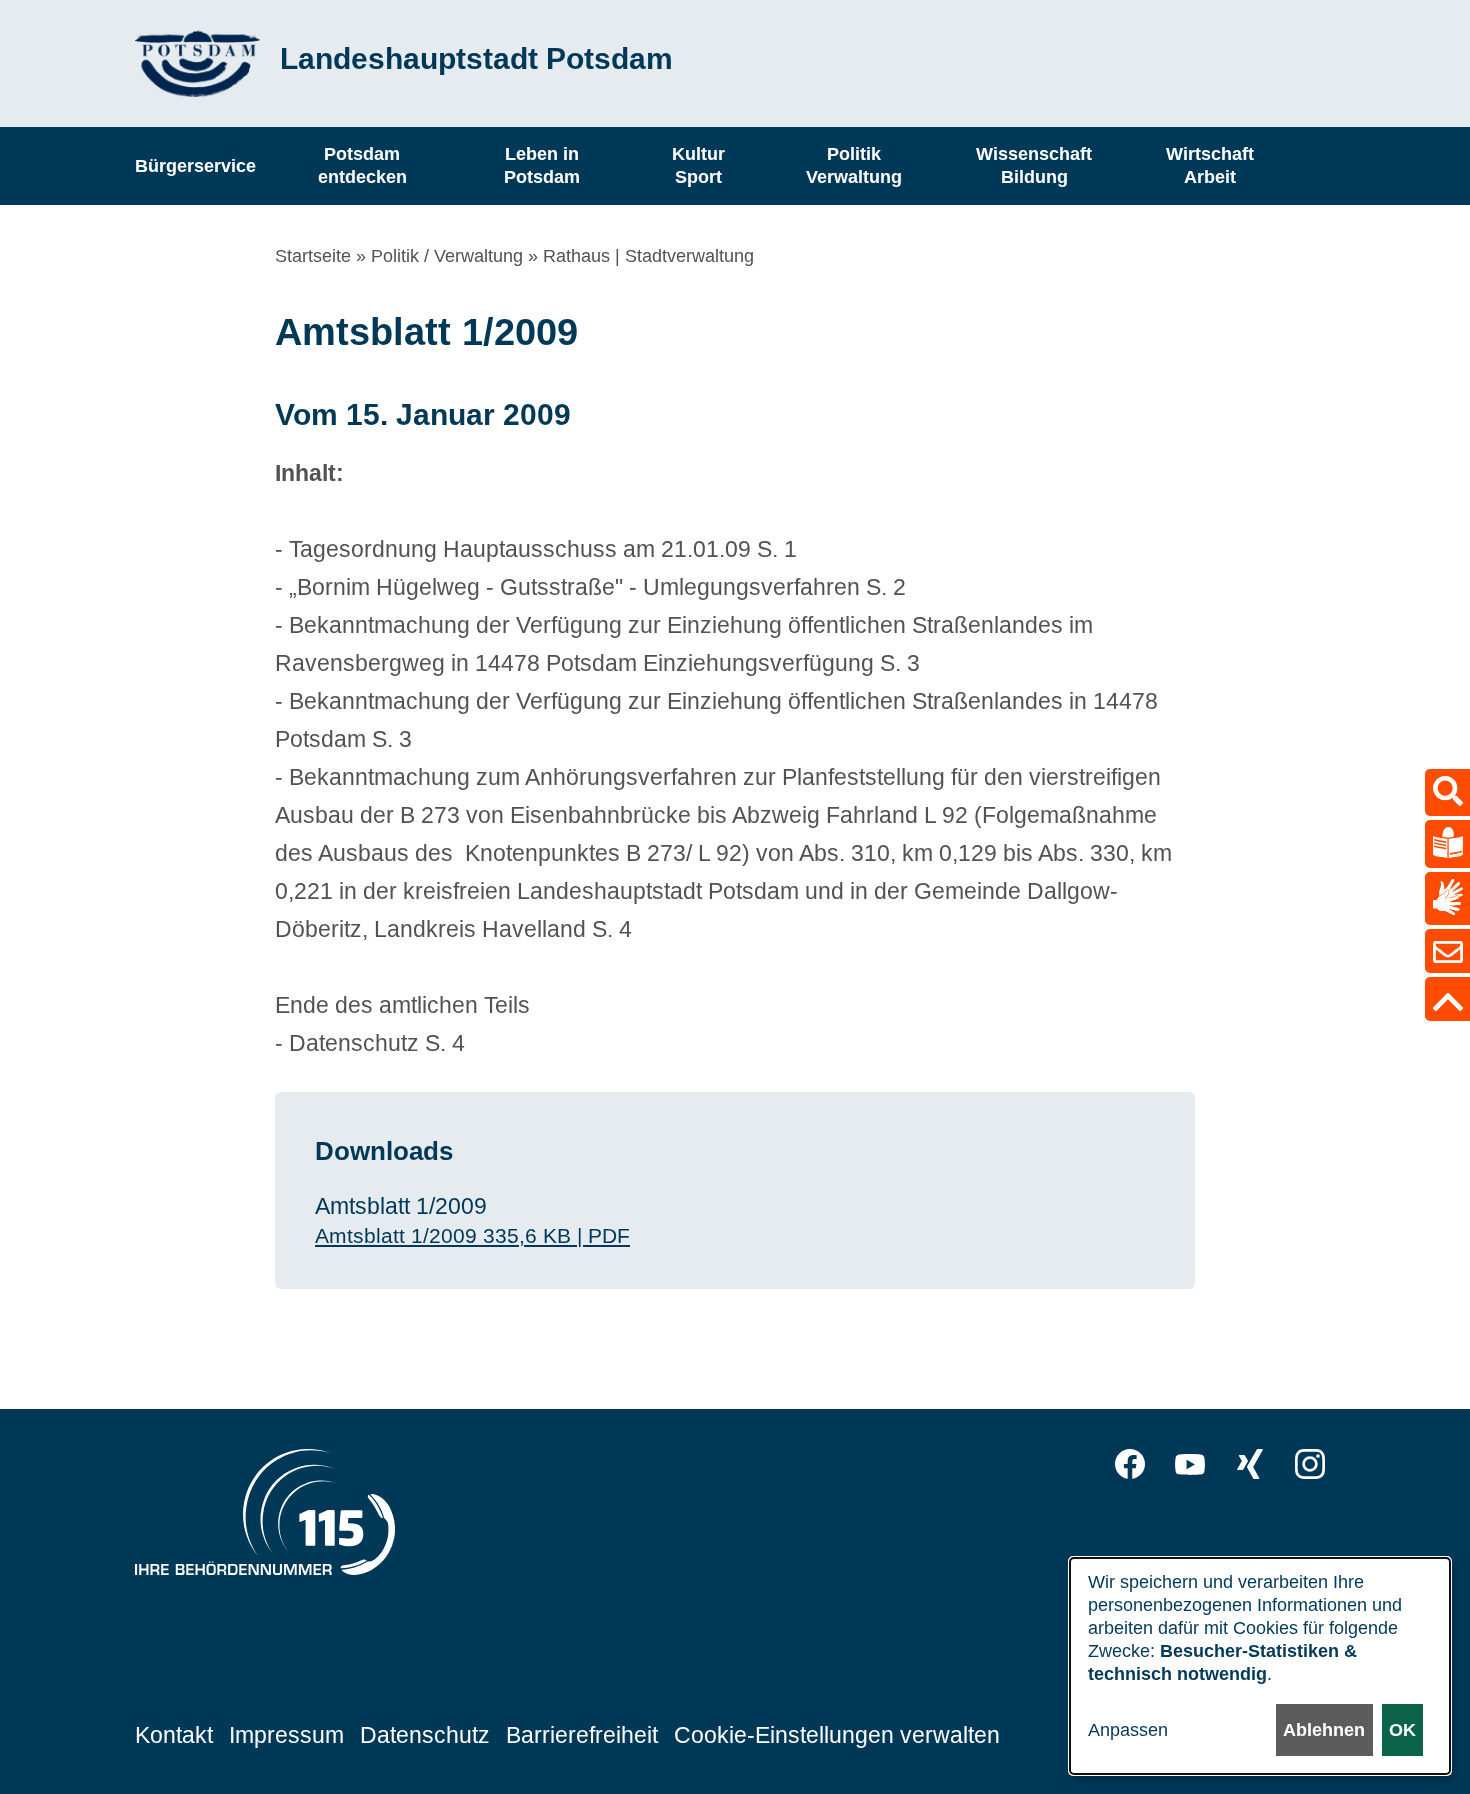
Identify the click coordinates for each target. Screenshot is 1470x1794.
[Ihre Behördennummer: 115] (265, 1517)
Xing (1250, 1464)
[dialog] (1260, 1666)
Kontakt (174, 1735)
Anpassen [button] (1128, 1730)
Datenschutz (425, 1735)
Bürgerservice (195, 165)
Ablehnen (1324, 1730)
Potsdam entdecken (362, 165)
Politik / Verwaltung (447, 256)
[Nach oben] (1447, 999)
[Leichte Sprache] (1447, 844)
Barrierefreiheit (582, 1735)
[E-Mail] (1447, 951)
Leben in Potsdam (542, 165)
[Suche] (1447, 792)
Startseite (313, 256)
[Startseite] (197, 63)
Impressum (286, 1735)
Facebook (1130, 1464)
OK (1402, 1730)
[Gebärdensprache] (1447, 898)
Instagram (1310, 1464)
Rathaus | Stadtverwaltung (648, 256)
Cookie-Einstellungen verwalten (837, 1735)
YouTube (1190, 1464)
